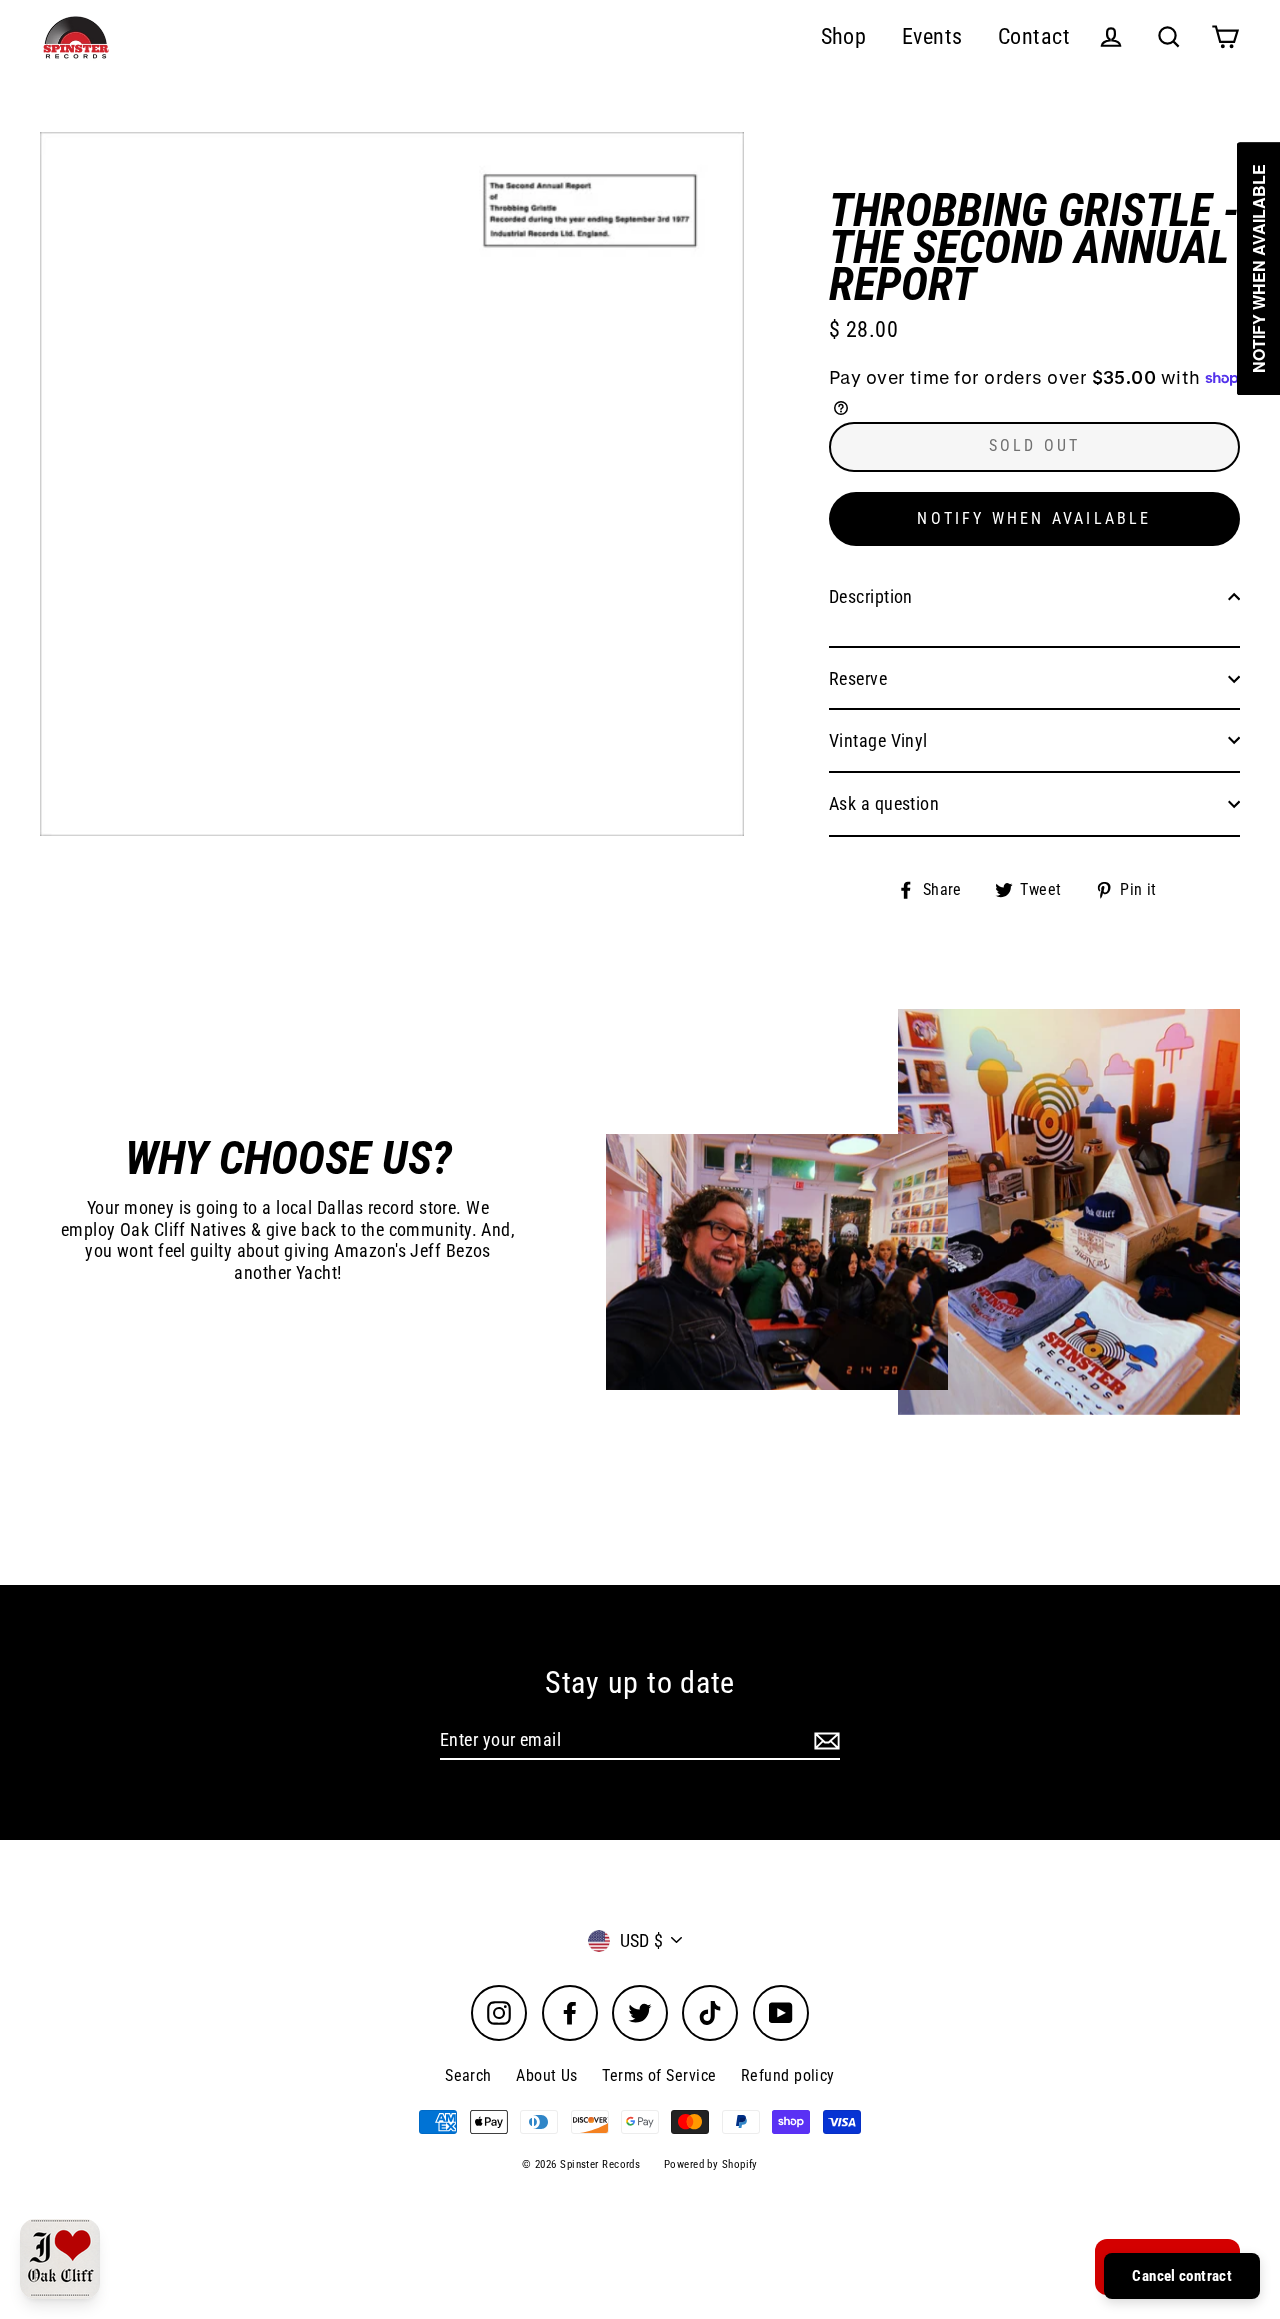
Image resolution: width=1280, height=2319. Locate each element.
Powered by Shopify (711, 2164)
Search (468, 2075)
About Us (547, 2075)
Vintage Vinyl (878, 740)
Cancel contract (1182, 2276)
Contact (1034, 36)
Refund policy (788, 2075)
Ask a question (884, 803)
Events (932, 36)
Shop (844, 36)
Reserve (858, 678)
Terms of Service (659, 2075)
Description (871, 596)
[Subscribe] (824, 1741)
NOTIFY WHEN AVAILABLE (1034, 518)
